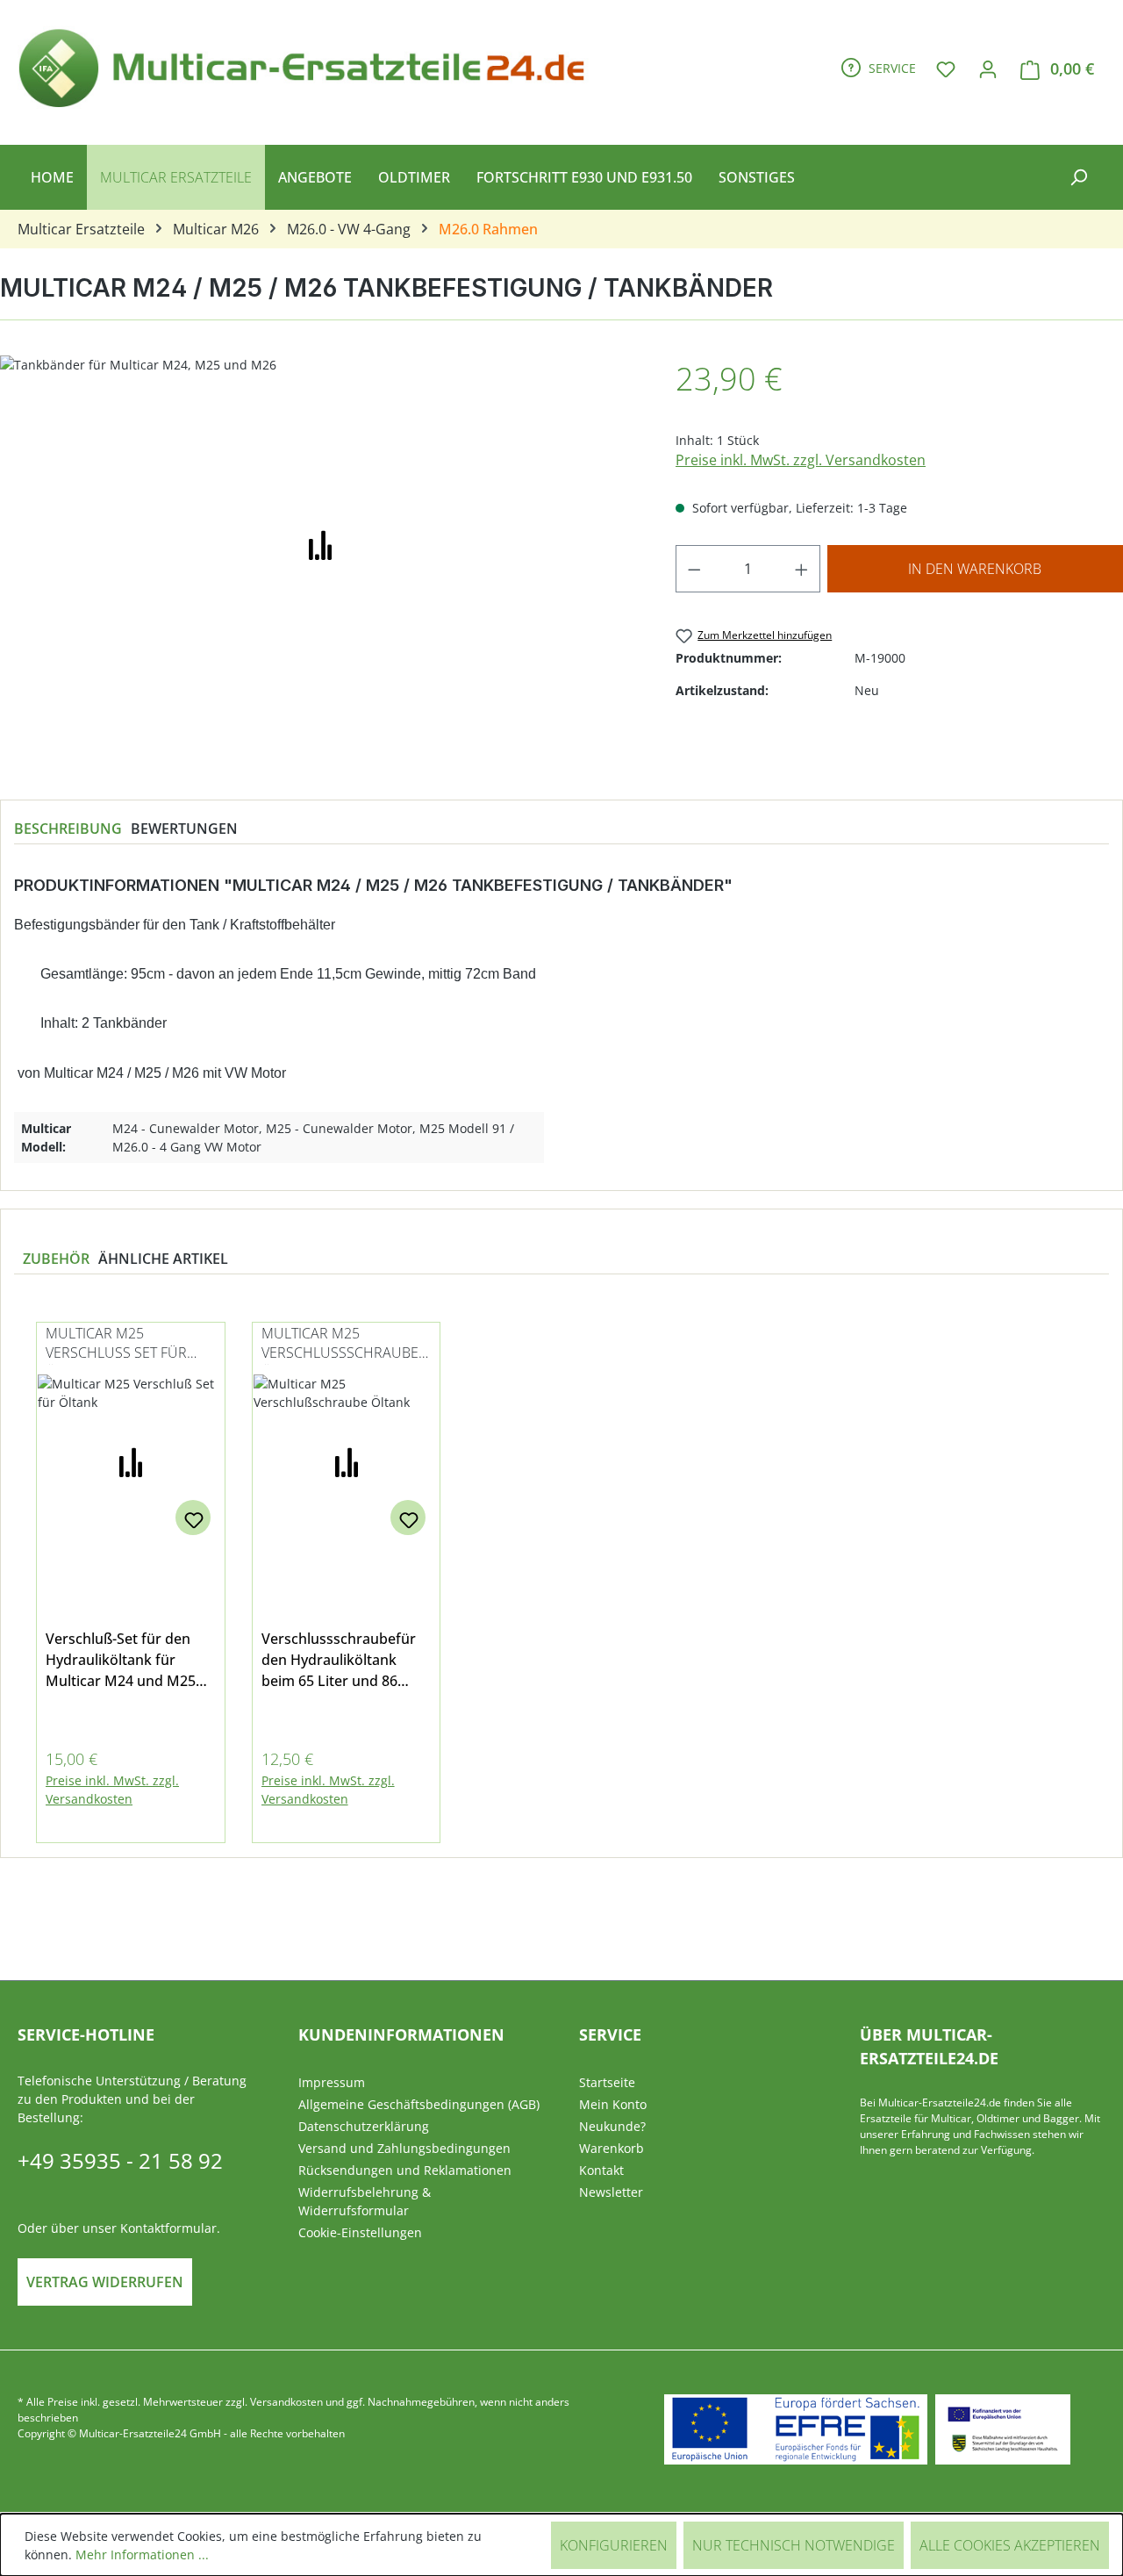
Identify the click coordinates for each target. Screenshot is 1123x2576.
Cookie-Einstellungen (360, 2232)
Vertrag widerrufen (105, 2282)
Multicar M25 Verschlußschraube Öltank (340, 1344)
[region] (561, 1572)
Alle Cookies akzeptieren (1010, 2545)
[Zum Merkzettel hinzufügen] (193, 1518)
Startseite (607, 2082)
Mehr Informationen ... (142, 2554)
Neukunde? (612, 2126)
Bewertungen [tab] (184, 829)
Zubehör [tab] (56, 1259)
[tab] (68, 829)
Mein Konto (613, 2104)
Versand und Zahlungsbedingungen (404, 2148)
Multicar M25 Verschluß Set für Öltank (116, 1344)
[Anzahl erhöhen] (802, 569)
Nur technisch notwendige (794, 2545)
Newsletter (611, 2192)
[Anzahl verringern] (694, 569)
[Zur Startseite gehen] (309, 65)
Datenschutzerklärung (364, 2126)
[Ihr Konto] (988, 68)
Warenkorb (612, 2148)
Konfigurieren (614, 2545)
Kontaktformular (168, 2228)
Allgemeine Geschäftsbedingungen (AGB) (419, 2104)
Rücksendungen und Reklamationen (405, 2170)
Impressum (332, 2082)
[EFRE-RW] (1003, 2429)
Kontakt (601, 2170)
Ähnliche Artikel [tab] (163, 1259)
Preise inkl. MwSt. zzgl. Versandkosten (801, 460)
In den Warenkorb (975, 569)
